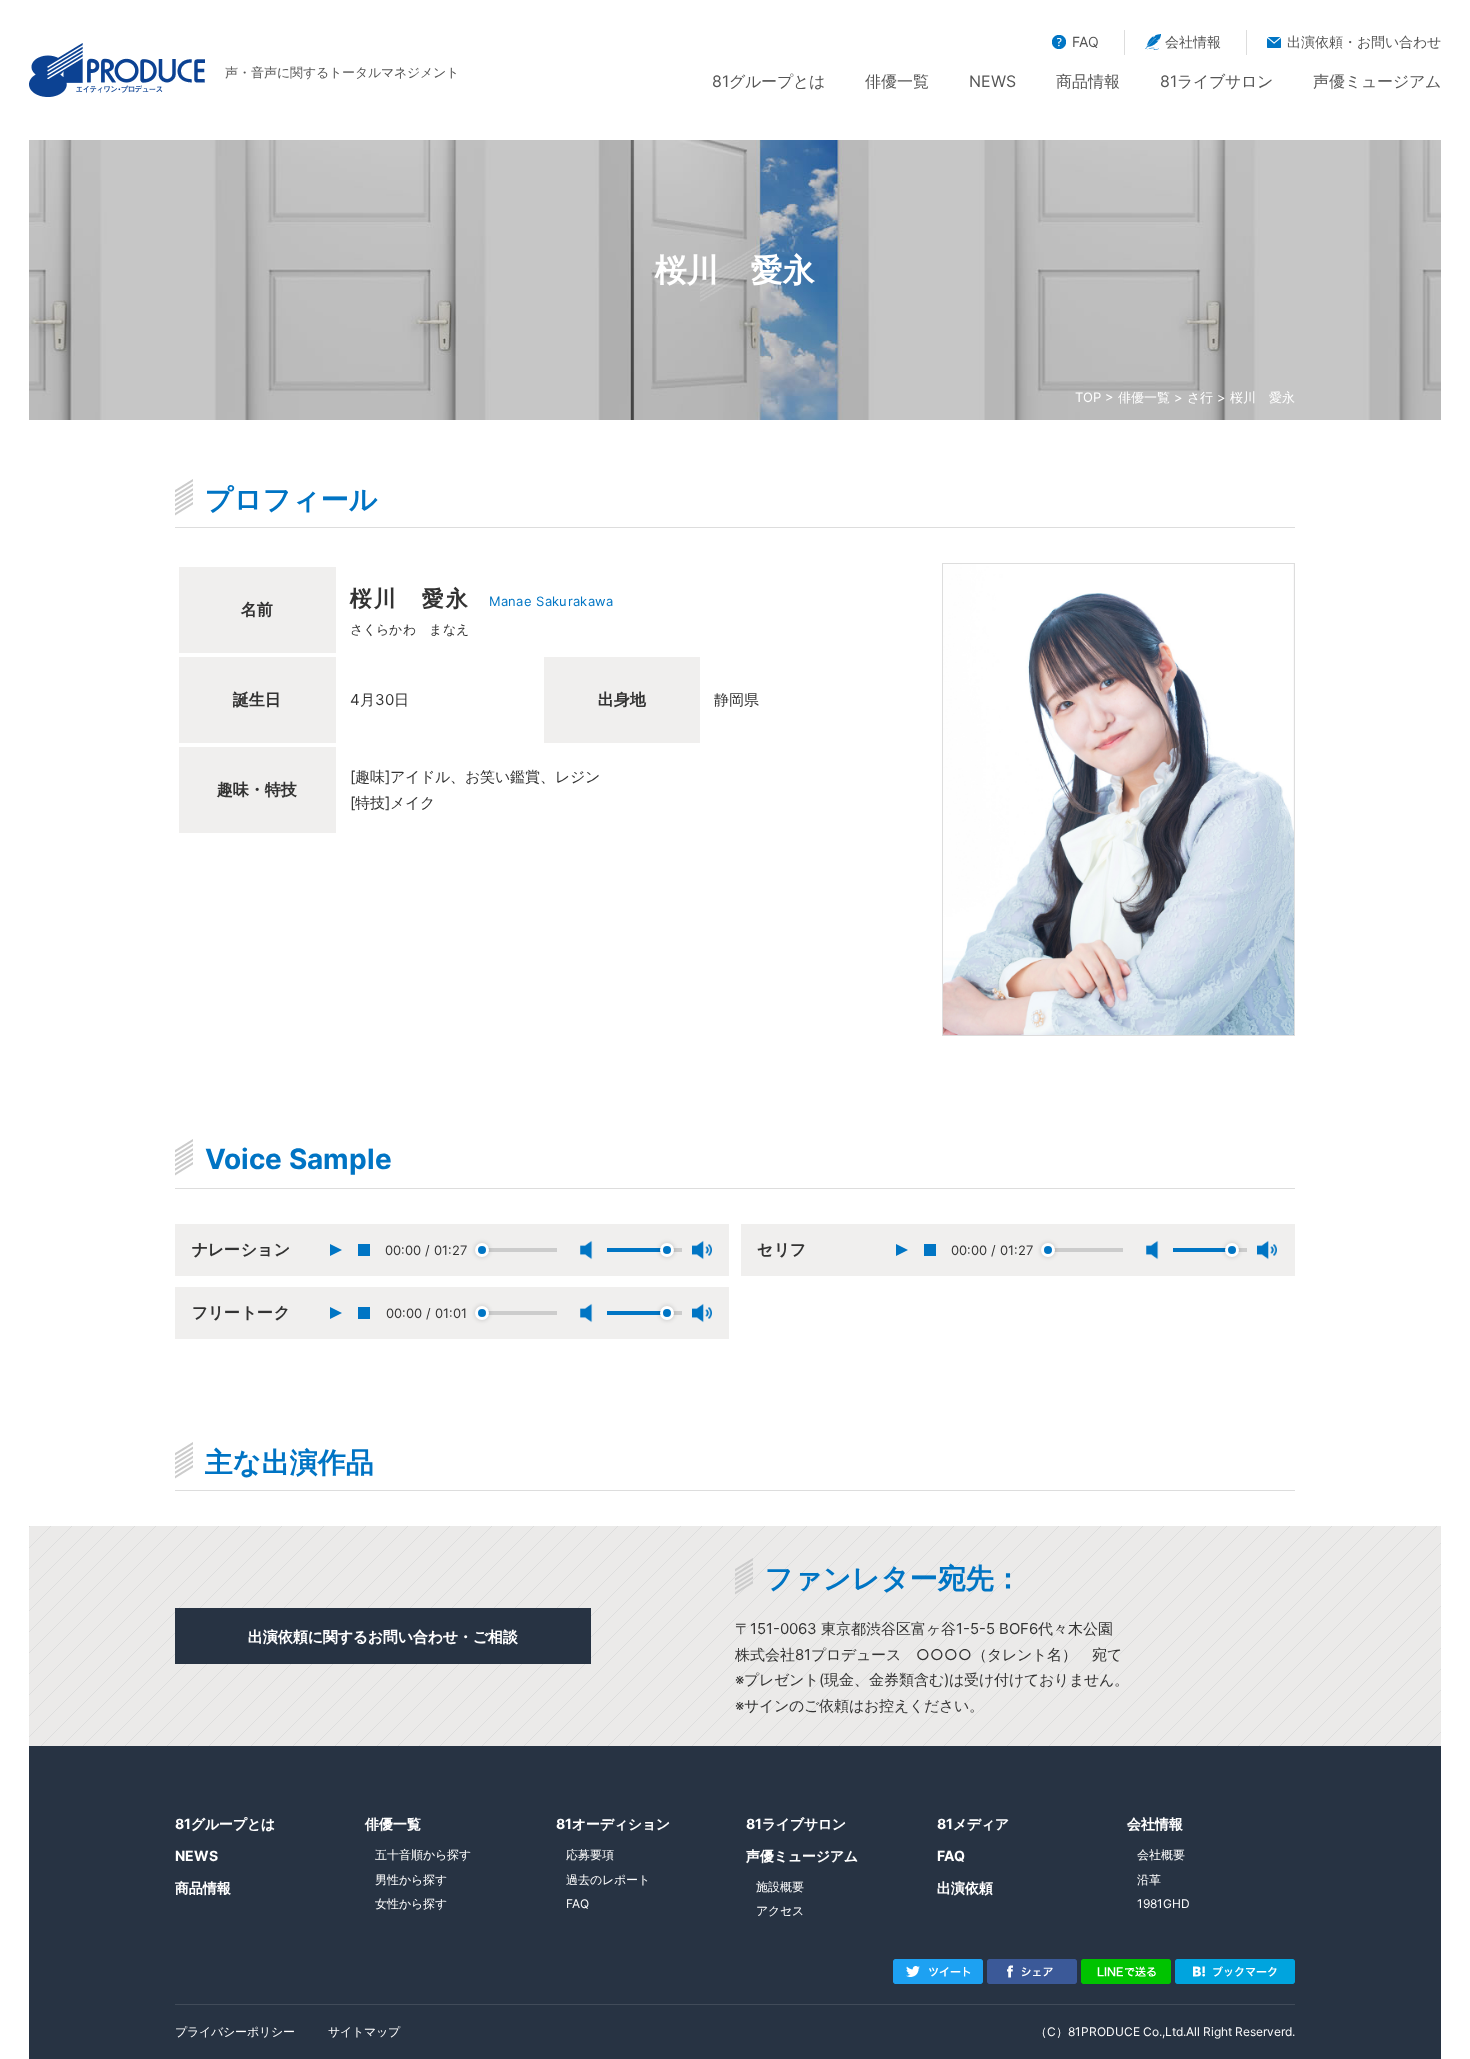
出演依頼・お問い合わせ (1364, 41)
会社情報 (1193, 41)
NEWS (992, 81)
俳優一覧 (897, 81)
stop (364, 1250)
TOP (1088, 397)
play (335, 1250)
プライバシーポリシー (235, 2031)
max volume (702, 1250)
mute (587, 1250)
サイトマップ (364, 2031)
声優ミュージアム (1377, 81)
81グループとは (768, 81)
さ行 (1200, 397)
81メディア (973, 1823)
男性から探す (411, 1879)
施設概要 (780, 1886)
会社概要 (1161, 1854)
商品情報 (1088, 81)
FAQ (1085, 41)
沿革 (1149, 1879)
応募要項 (590, 1854)
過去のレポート (608, 1879)
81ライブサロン (1216, 81)
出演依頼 (965, 1887)
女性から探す (411, 1903)
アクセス (780, 1910)
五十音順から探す (423, 1854)
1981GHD (1163, 1903)
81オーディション (613, 1823)
